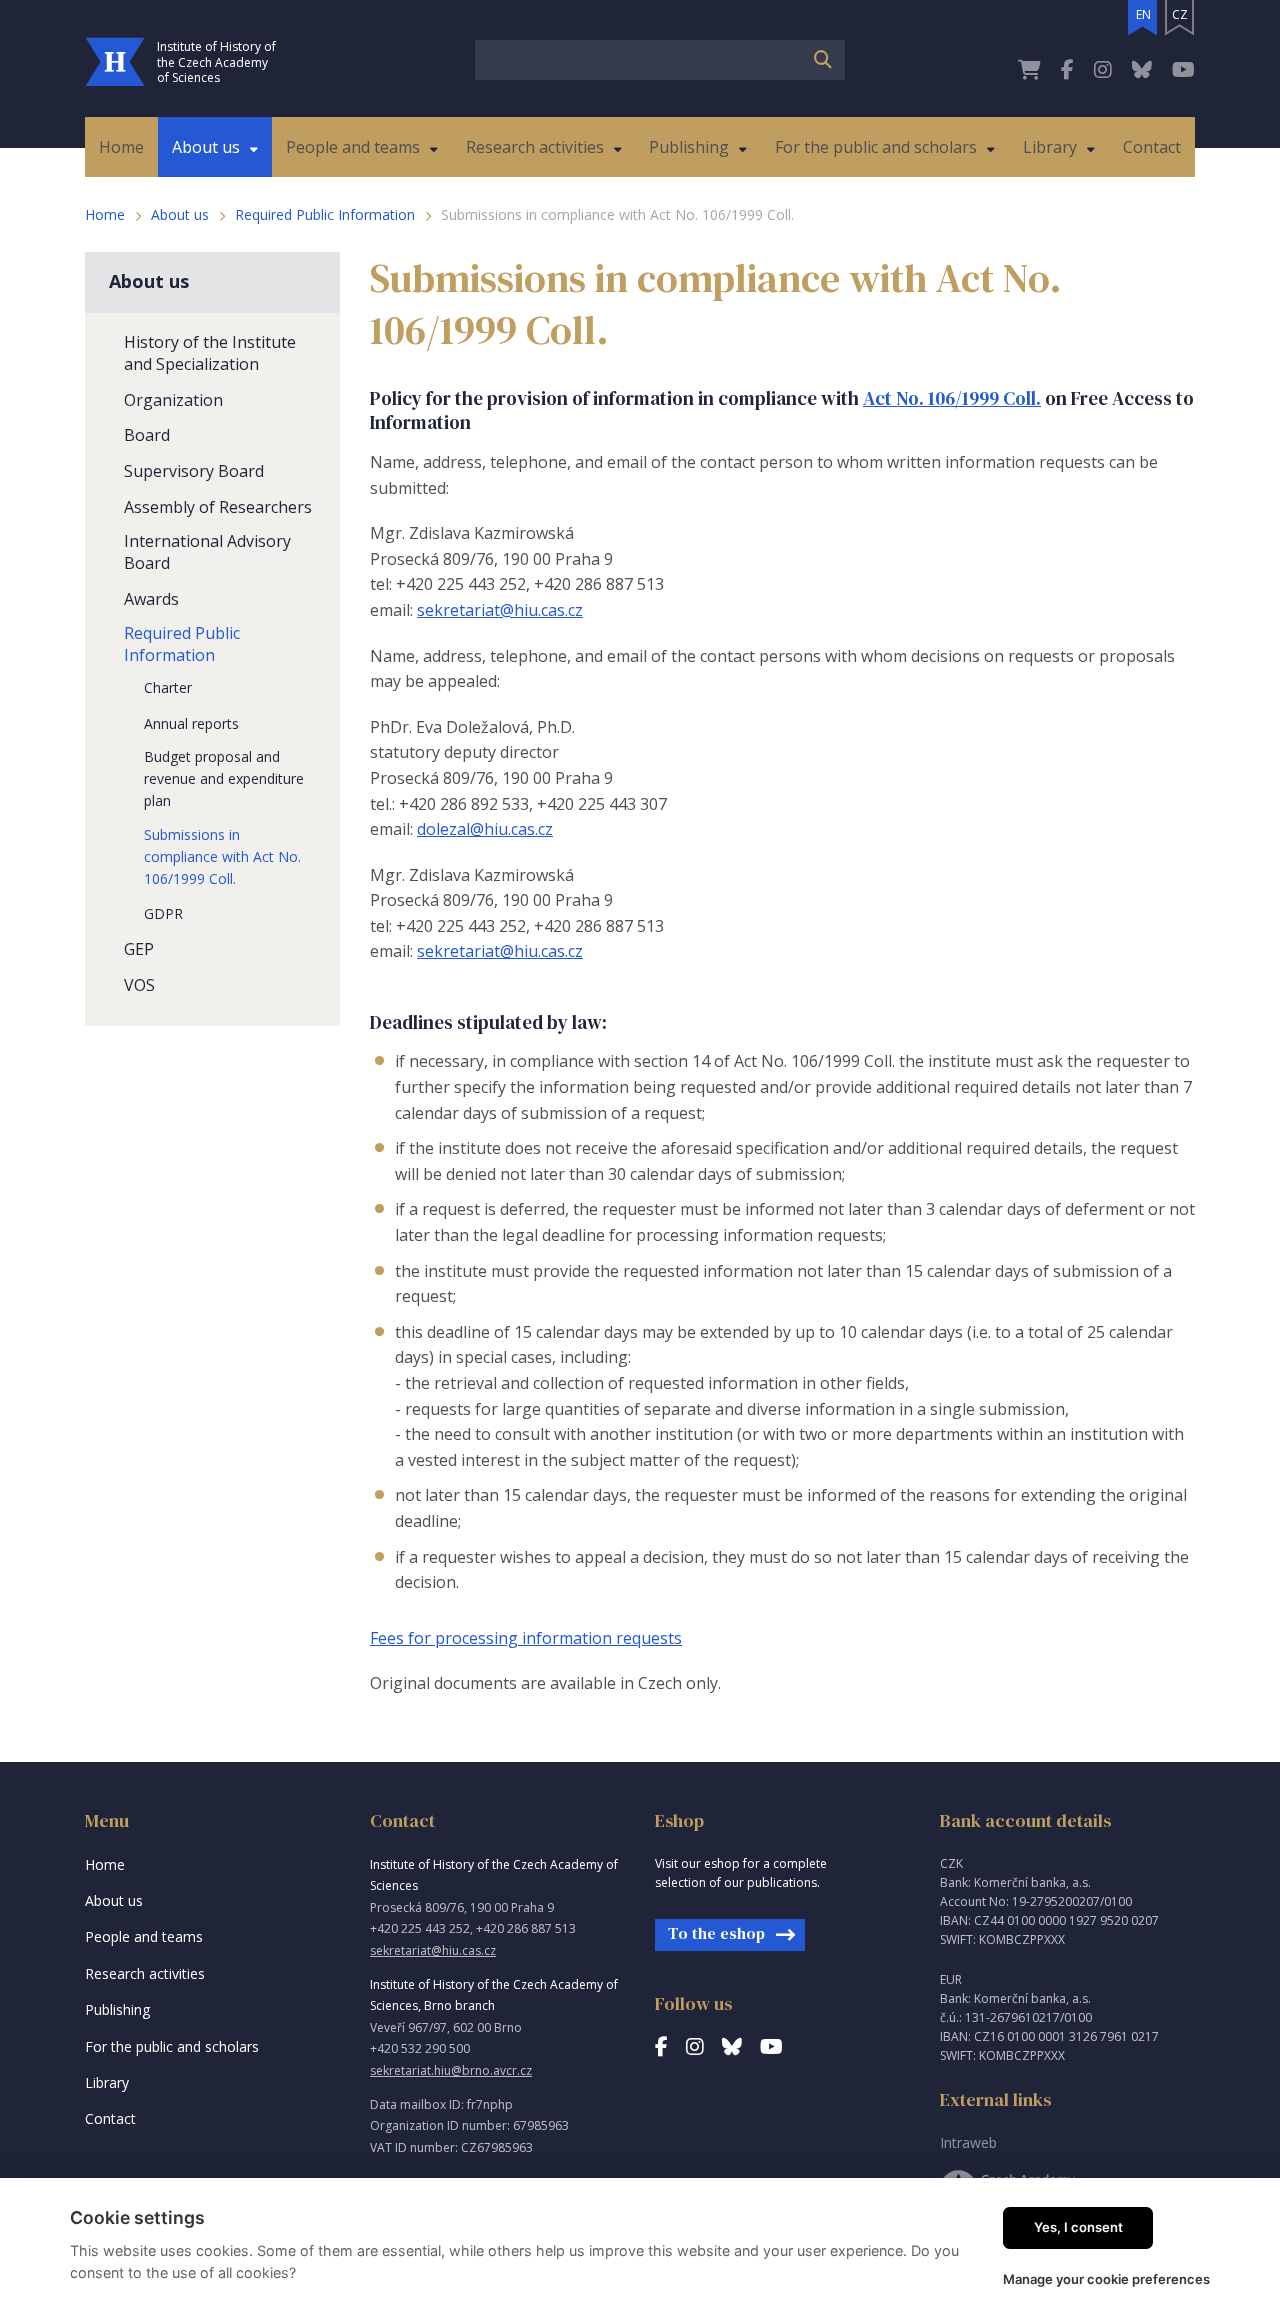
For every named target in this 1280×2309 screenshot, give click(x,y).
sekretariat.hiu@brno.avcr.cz (451, 2070)
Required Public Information (325, 214)
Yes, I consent (1078, 2227)
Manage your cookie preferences (1106, 2279)
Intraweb (968, 2142)
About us (180, 214)
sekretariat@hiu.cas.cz (500, 610)
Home (105, 214)
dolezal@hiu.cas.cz (485, 829)
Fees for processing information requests (526, 1638)
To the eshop (716, 1933)
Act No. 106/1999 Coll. (952, 398)
